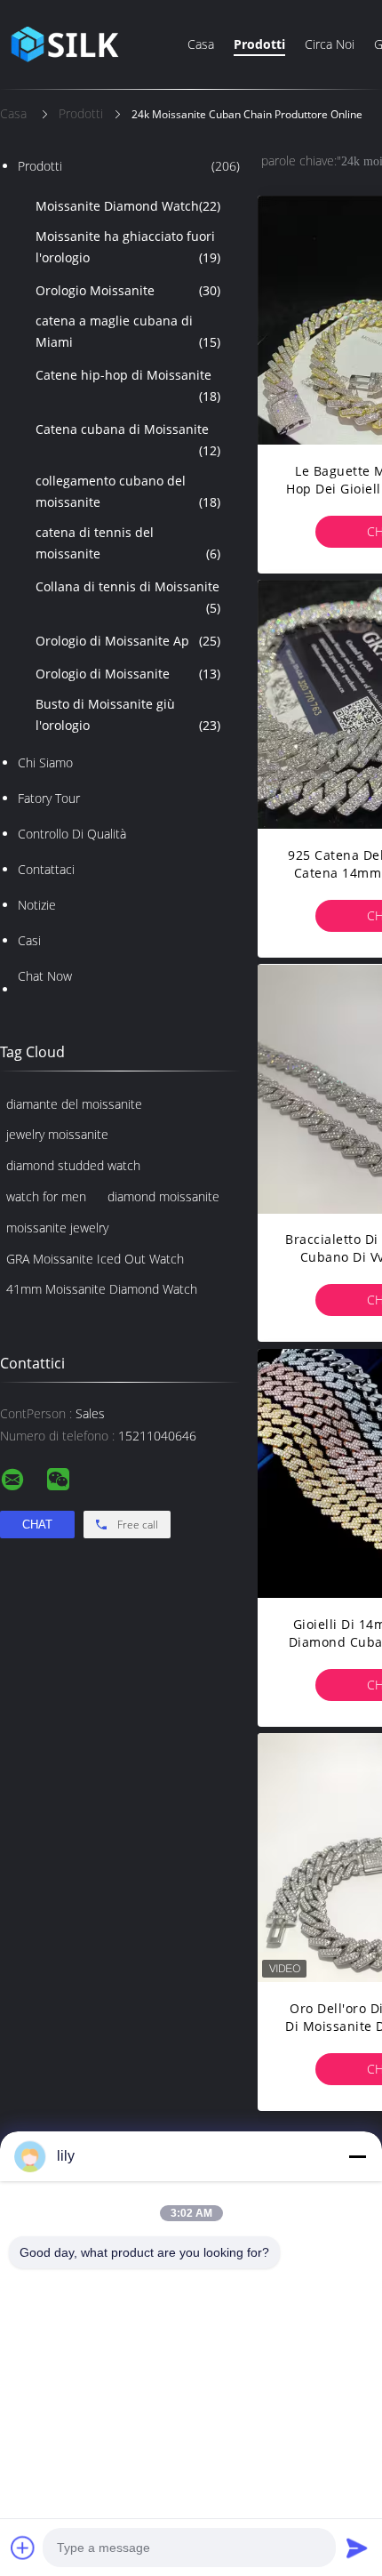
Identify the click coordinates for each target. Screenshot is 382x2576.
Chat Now (45, 976)
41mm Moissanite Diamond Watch (102, 1289)
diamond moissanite (163, 1196)
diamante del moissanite (74, 1104)
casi (29, 940)
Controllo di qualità (72, 834)
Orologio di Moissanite (128, 674)
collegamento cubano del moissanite (128, 491)
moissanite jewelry (57, 1228)
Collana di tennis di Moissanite (128, 597)
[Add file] (23, 2548)
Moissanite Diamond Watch (128, 206)
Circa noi (330, 44)
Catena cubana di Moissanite (128, 440)
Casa (201, 44)
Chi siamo (45, 762)
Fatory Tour (49, 798)
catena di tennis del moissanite (128, 543)
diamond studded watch (73, 1165)
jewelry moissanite (57, 1134)
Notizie (37, 905)
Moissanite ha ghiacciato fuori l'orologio (128, 247)
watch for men (46, 1196)
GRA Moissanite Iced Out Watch (95, 1259)
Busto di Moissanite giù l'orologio (128, 714)
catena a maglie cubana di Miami (128, 331)
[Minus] (357, 2156)
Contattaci (46, 869)
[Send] (357, 2548)
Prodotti (259, 44)
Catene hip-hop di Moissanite (128, 385)
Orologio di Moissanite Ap (128, 641)
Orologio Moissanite (128, 290)
